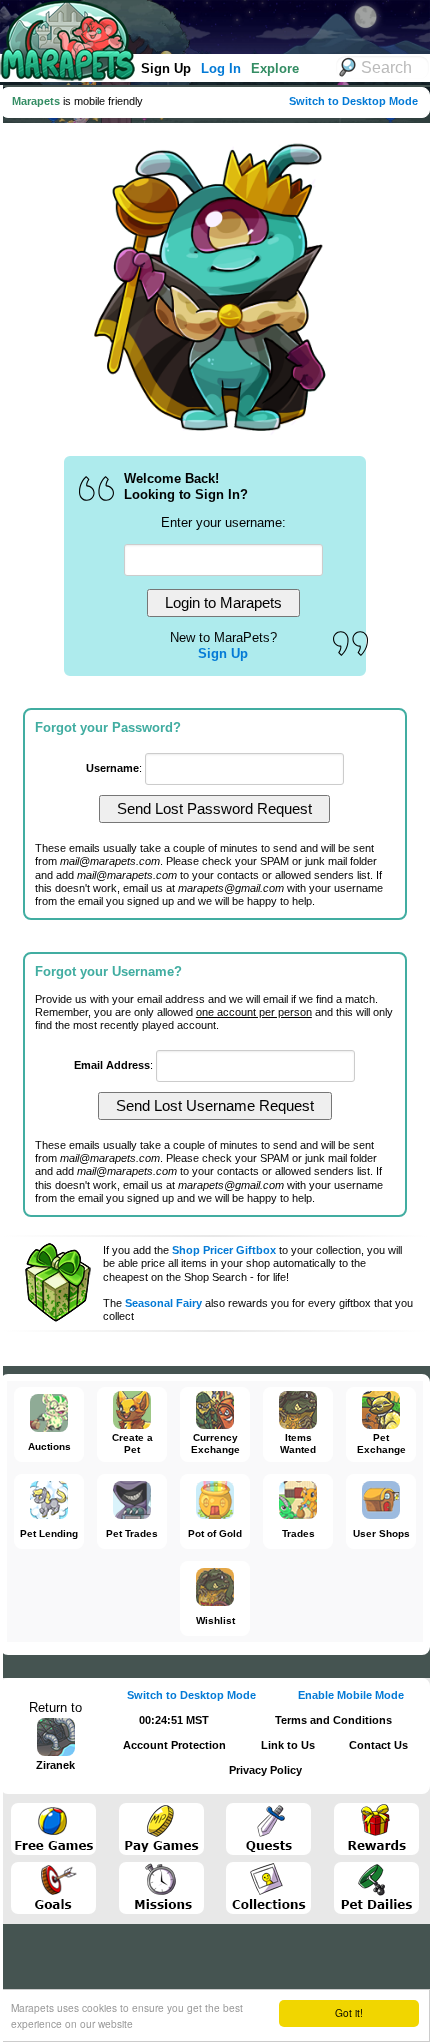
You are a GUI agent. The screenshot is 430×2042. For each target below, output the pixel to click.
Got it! (349, 2012)
